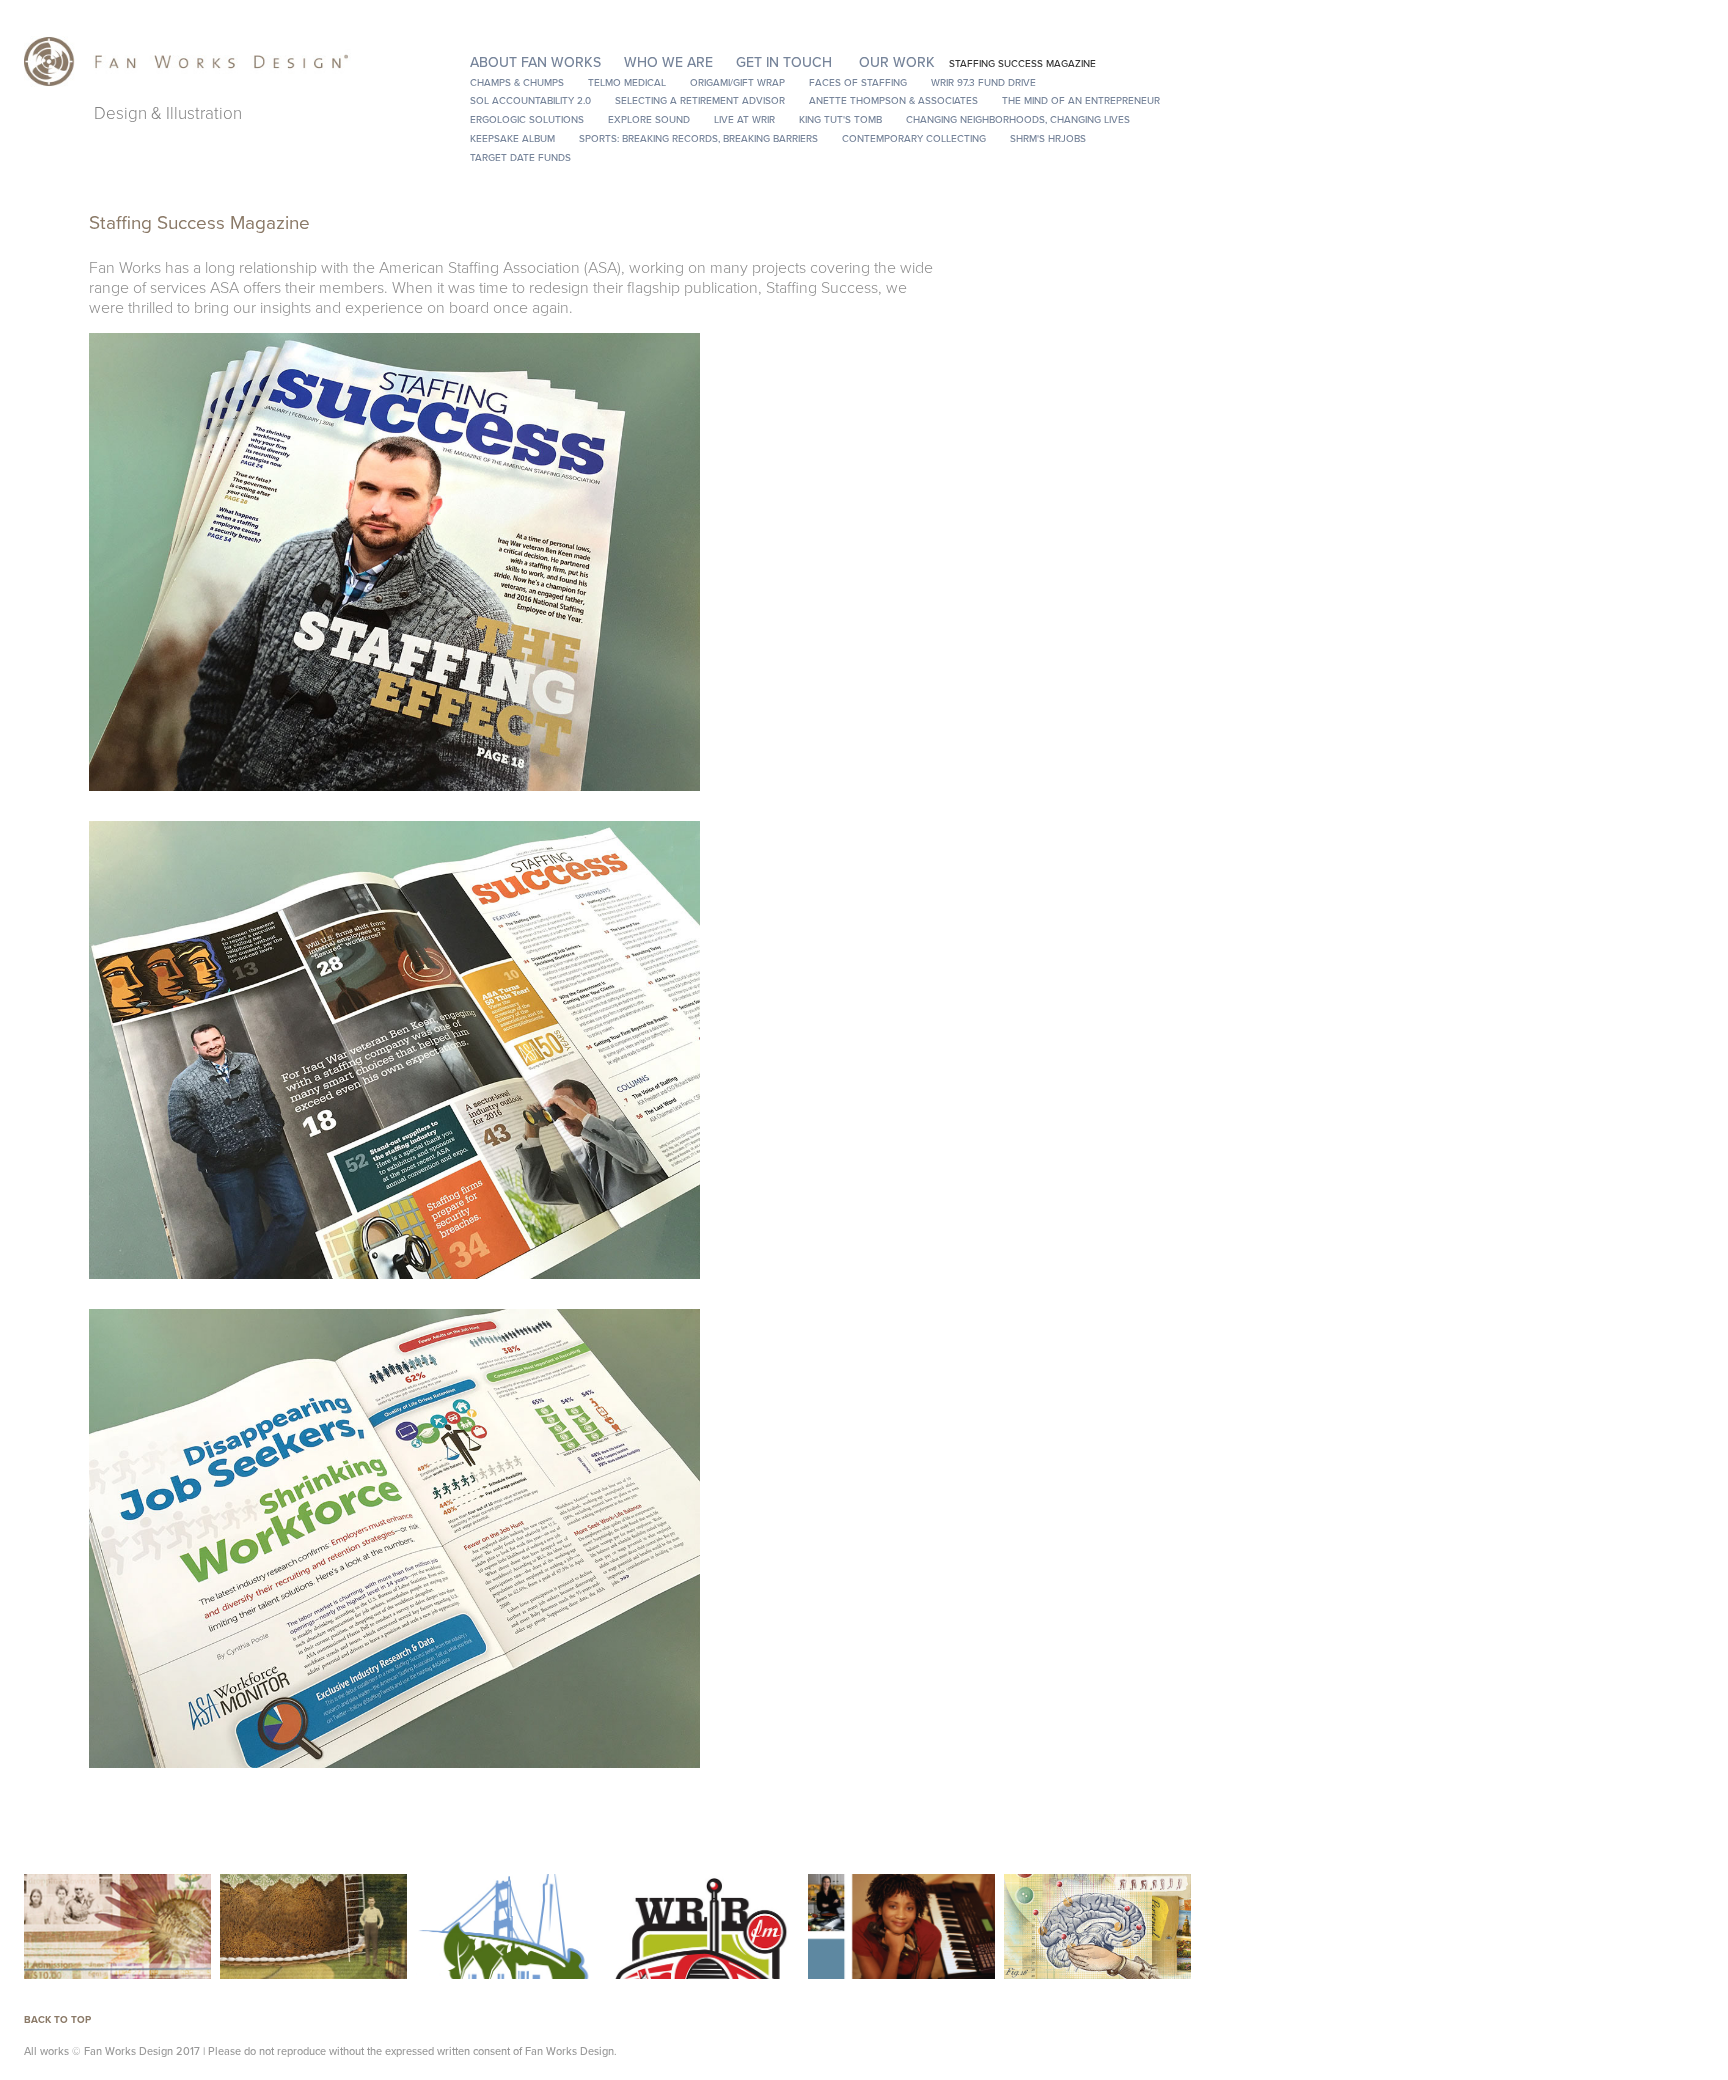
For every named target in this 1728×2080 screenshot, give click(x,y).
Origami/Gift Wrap (737, 82)
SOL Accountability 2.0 (530, 100)
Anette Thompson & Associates (893, 100)
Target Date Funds (520, 157)
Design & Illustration (168, 112)
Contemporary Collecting (914, 138)
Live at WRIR (744, 119)
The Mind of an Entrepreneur (1081, 100)
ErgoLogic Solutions (527, 119)
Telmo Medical (627, 82)
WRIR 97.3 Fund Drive (983, 82)
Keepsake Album (512, 138)
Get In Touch (784, 62)
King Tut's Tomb (840, 119)
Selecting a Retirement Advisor (700, 100)
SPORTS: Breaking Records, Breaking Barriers (698, 138)
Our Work (897, 62)
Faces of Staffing (858, 82)
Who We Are (668, 62)
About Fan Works (535, 62)
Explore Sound (649, 119)
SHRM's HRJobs (1048, 138)
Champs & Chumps (517, 82)
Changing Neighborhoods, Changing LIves (1018, 119)
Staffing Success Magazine (1022, 63)
